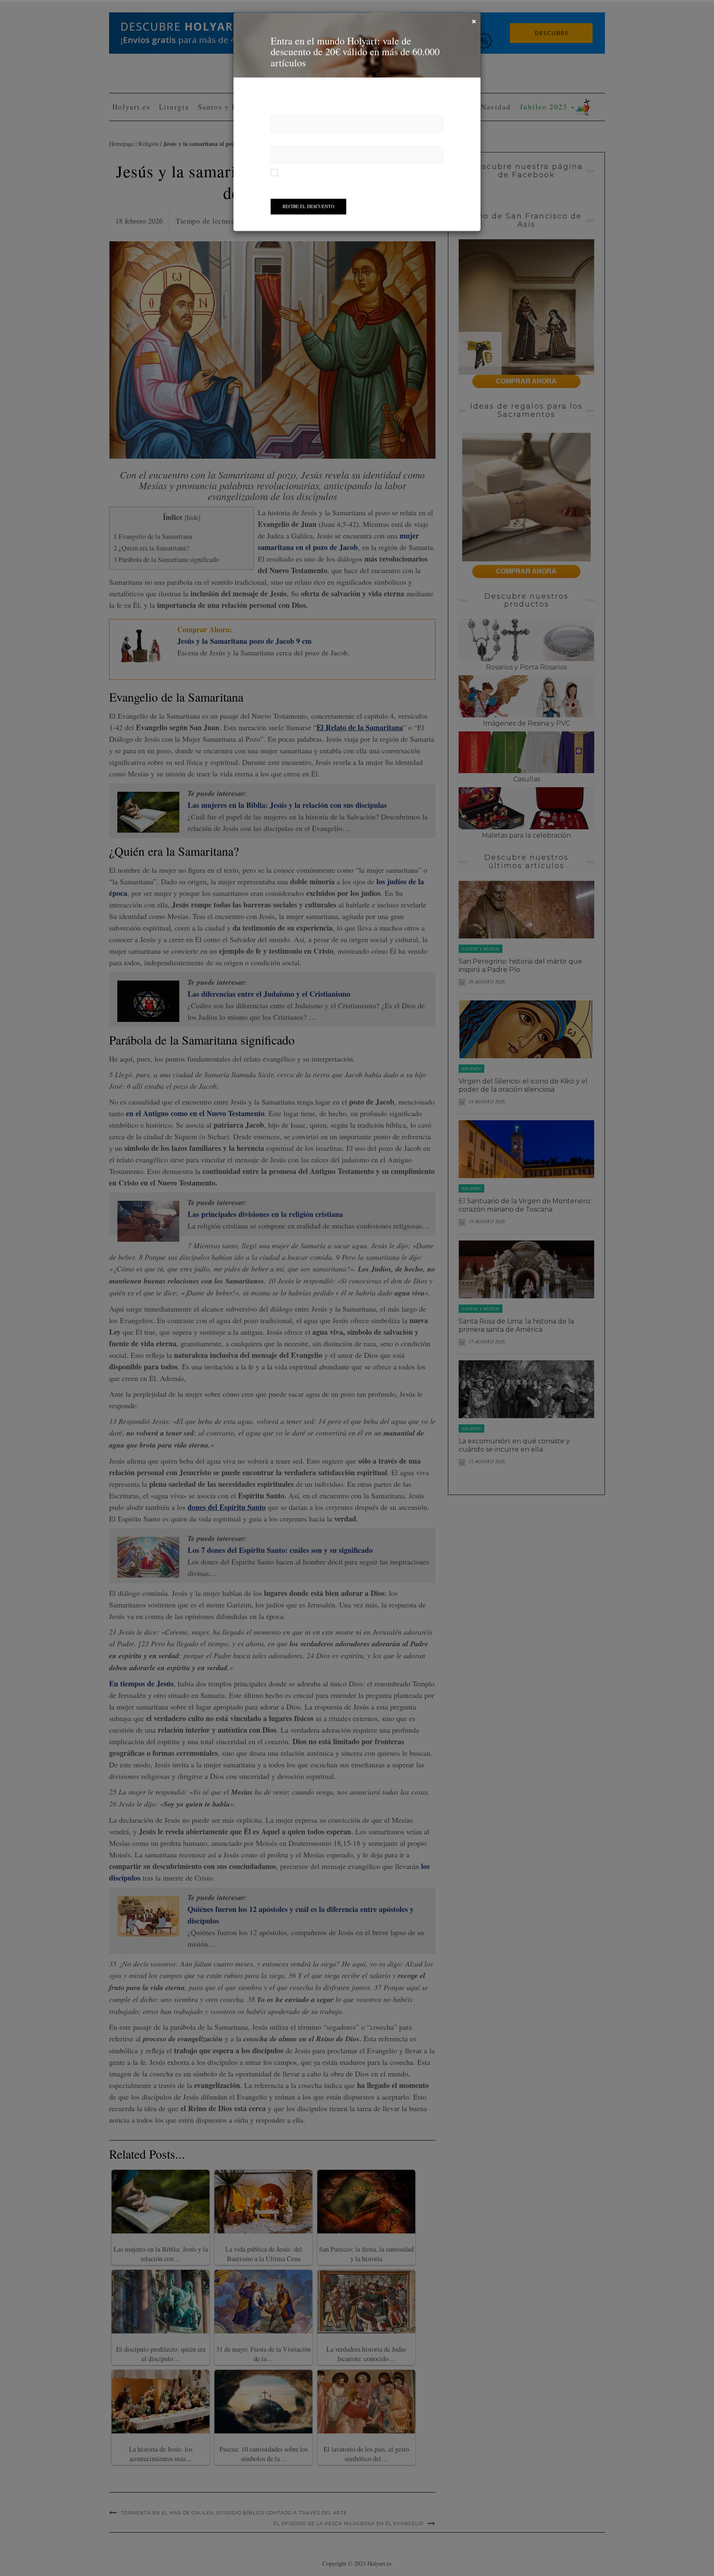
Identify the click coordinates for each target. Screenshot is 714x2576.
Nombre (282, 111)
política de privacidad (390, 172)
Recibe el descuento (308, 206)
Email (279, 141)
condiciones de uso (341, 172)
